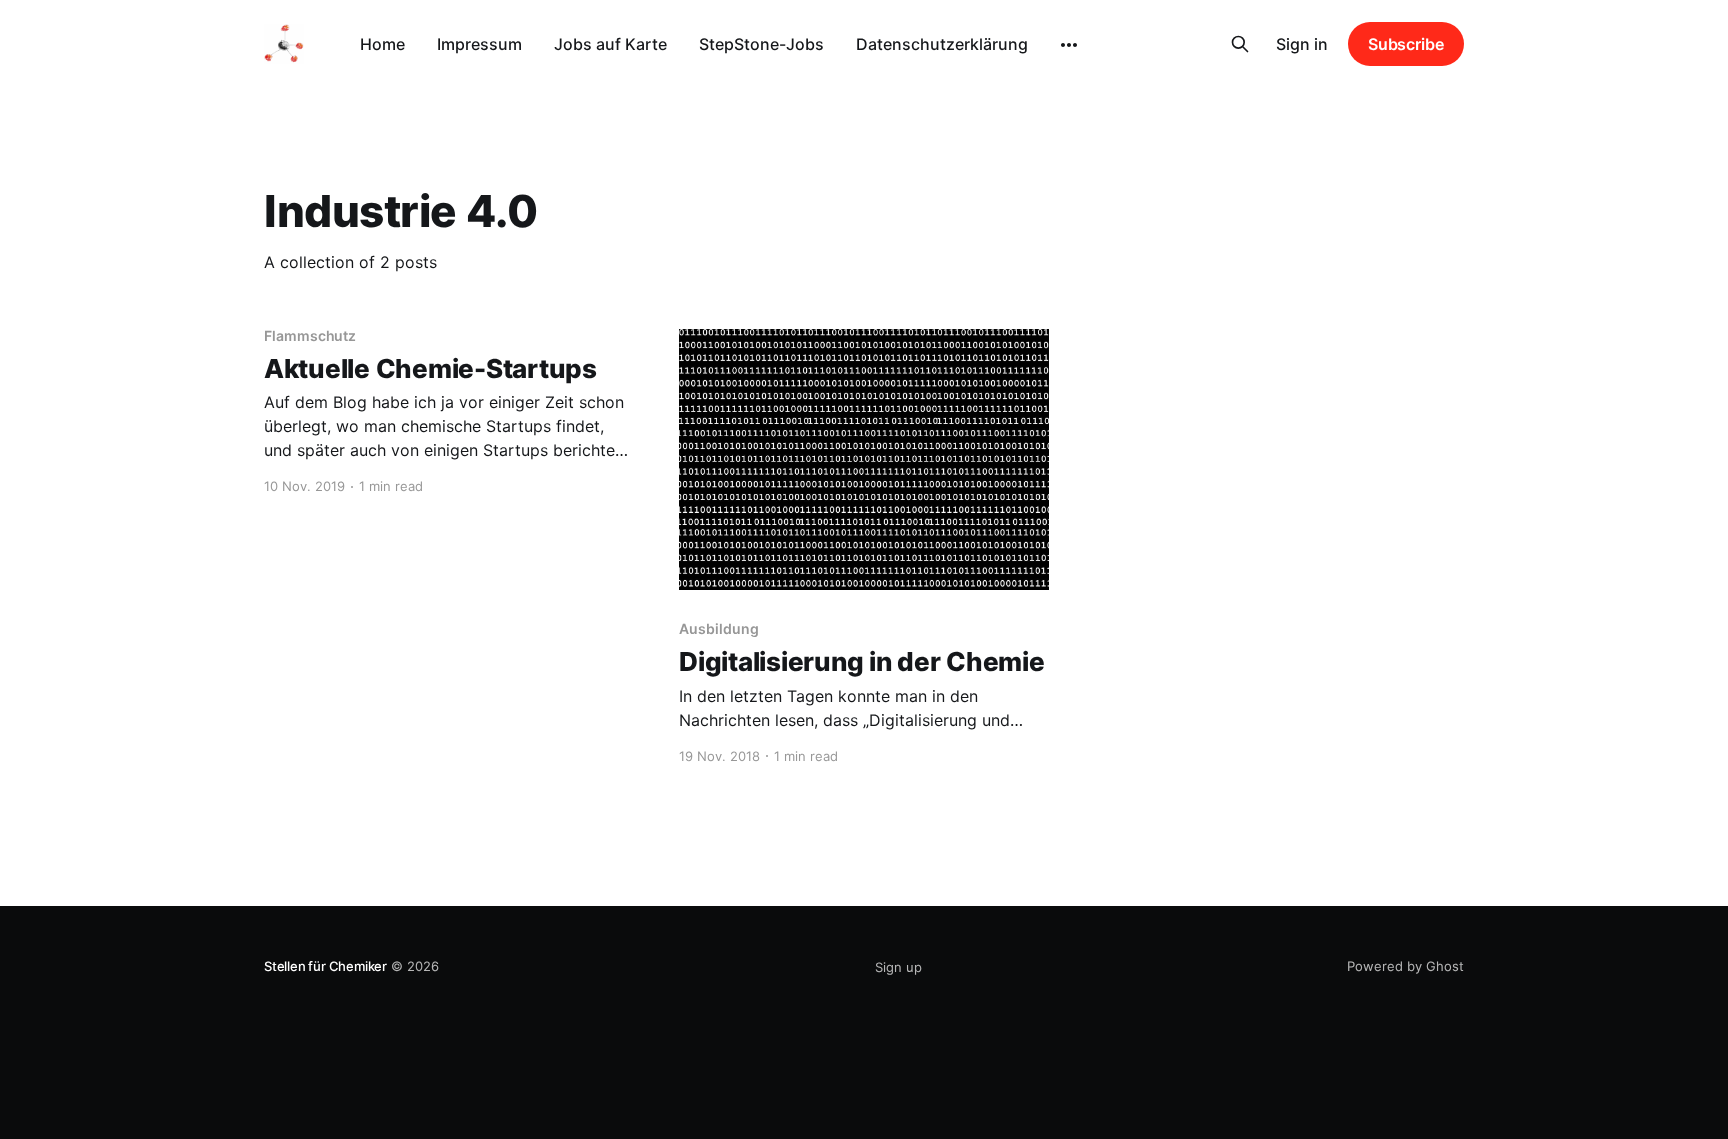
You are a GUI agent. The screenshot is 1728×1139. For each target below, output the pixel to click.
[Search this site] (1240, 44)
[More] (1069, 45)
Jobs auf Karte (610, 44)
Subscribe (1406, 44)
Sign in (1302, 44)
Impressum (479, 44)
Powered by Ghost (1405, 966)
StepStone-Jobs (761, 44)
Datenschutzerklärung (942, 44)
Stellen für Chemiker (325, 966)
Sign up (898, 967)
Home (382, 44)
